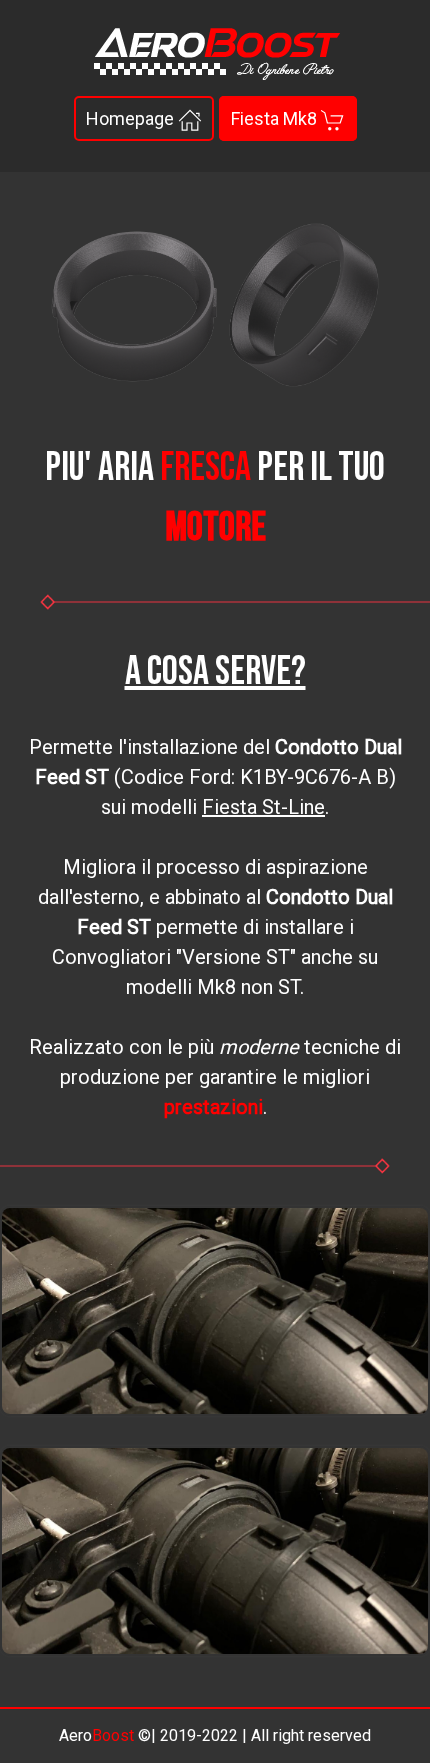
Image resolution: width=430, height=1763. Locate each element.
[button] (215, 1311)
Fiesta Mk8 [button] (276, 118)
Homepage (132, 118)
